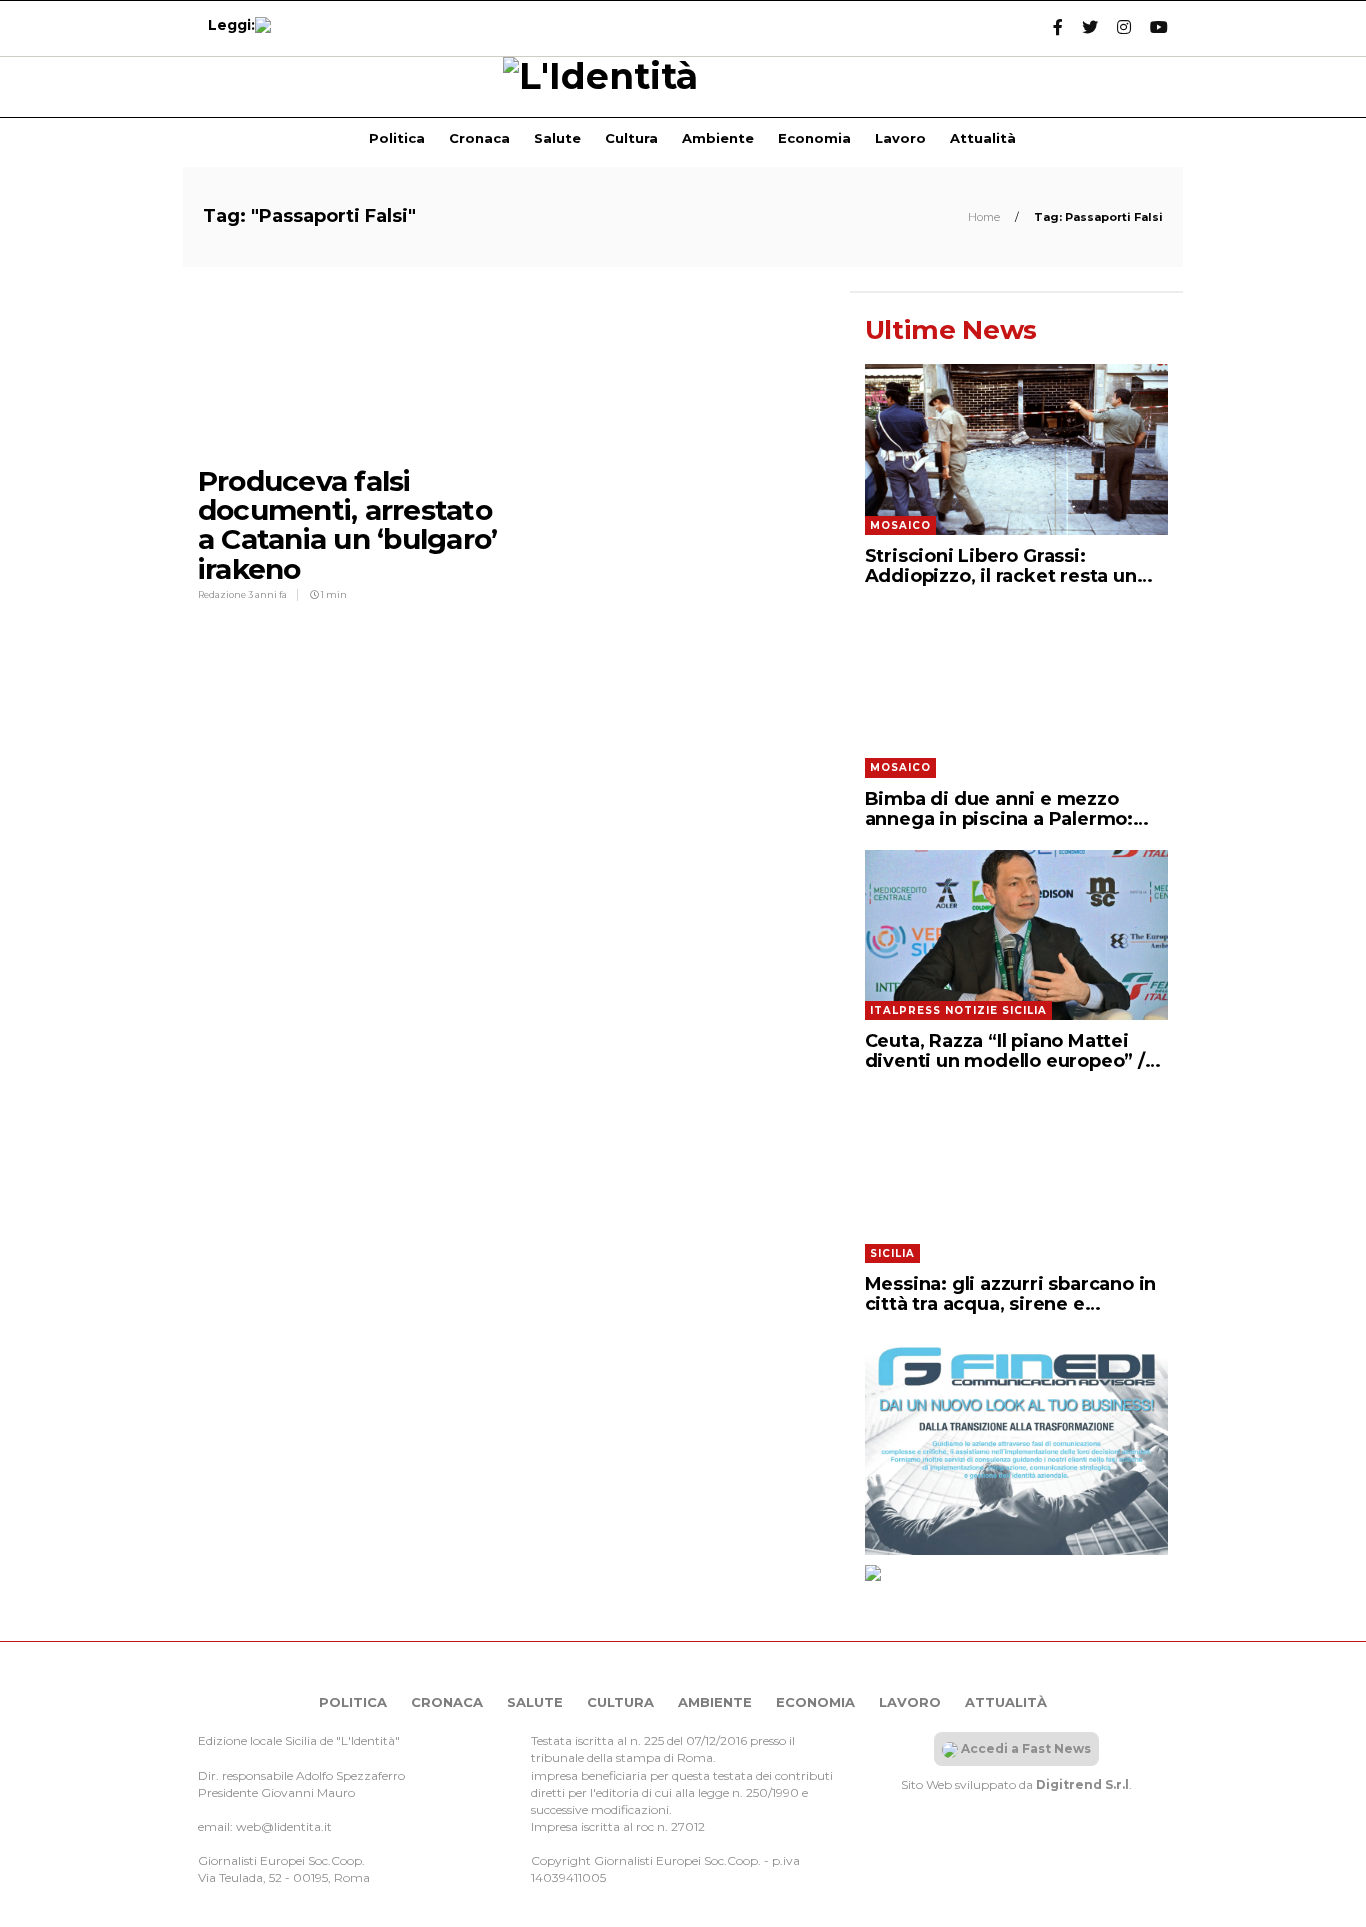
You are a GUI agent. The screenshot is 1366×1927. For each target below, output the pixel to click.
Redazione (223, 594)
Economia (814, 138)
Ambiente (718, 138)
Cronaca (479, 138)
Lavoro (900, 138)
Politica (397, 138)
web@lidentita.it (284, 1826)
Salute (557, 138)
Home (985, 217)
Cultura (631, 138)
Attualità (983, 138)
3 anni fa (267, 594)
